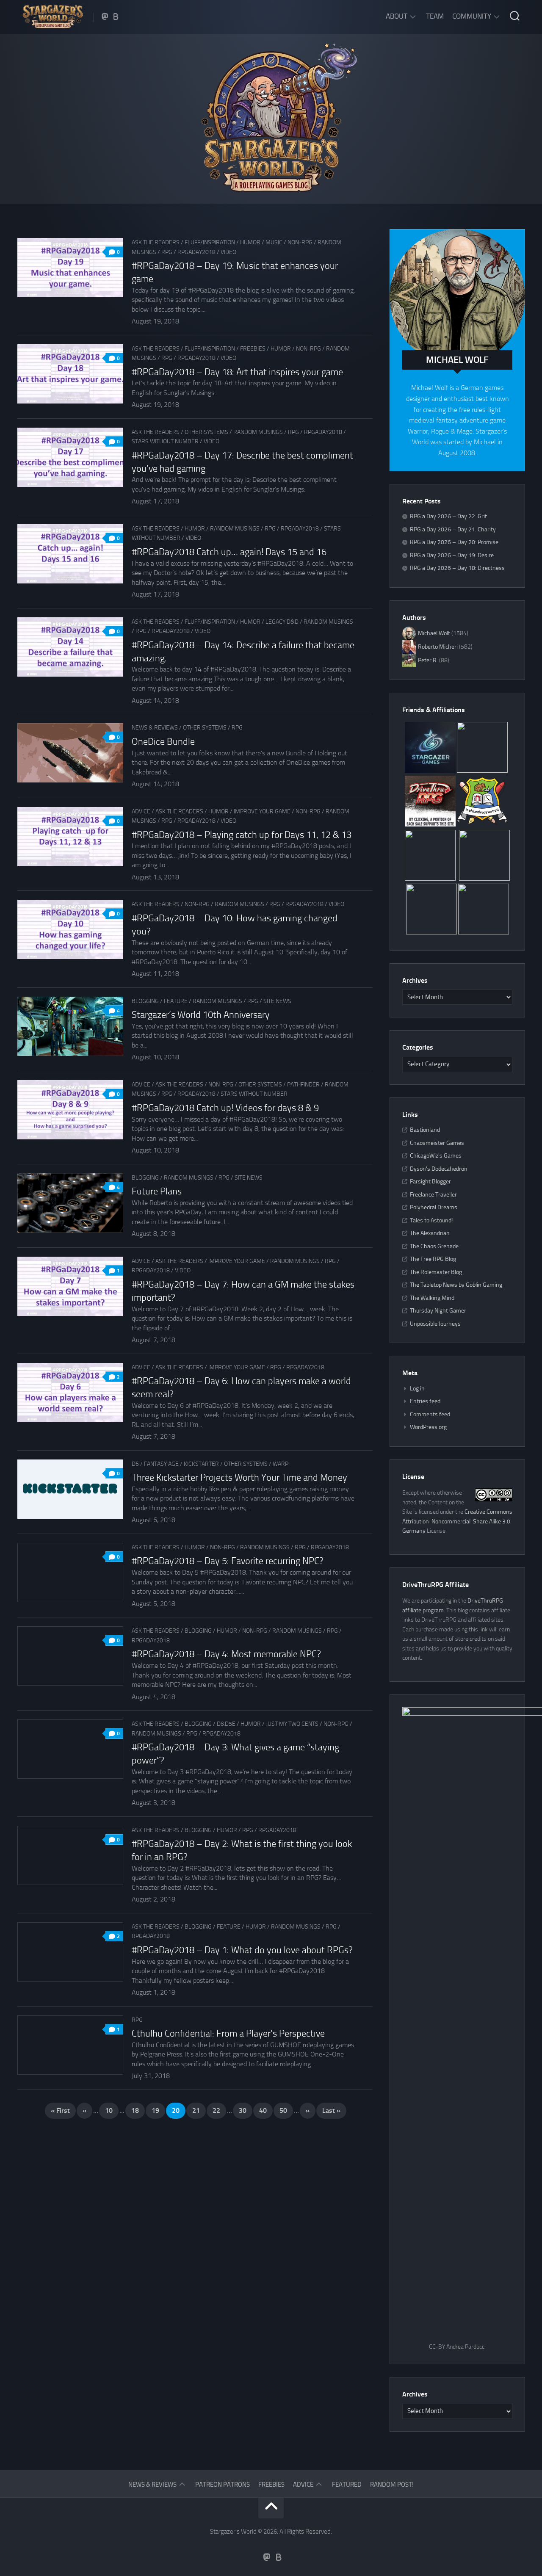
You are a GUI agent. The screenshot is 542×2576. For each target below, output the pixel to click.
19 (155, 2110)
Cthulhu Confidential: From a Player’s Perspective (228, 2034)
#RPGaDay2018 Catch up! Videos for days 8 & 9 (225, 1108)
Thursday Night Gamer (438, 1311)
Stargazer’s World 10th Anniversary (201, 1015)
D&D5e (226, 1724)
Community (472, 16)
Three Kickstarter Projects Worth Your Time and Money (239, 1478)
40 (263, 2110)
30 (243, 2110)
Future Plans (157, 1191)
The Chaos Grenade (434, 1246)
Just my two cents (292, 1724)
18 (135, 2110)
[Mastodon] (105, 17)
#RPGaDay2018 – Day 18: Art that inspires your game (237, 372)
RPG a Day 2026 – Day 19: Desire (452, 555)
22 (216, 2110)
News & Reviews (155, 728)
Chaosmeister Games (437, 1143)
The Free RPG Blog (433, 1259)
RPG (167, 252)
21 (196, 2110)
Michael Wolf (434, 633)
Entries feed (425, 1401)
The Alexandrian (430, 1233)
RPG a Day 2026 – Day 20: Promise (454, 542)
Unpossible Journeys (435, 1324)
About (397, 16)
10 (109, 2110)
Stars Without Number (165, 441)
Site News (277, 1001)
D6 (135, 1464)
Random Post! (392, 2485)
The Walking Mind (432, 1298)
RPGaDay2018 (196, 252)
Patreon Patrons (223, 2485)
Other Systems (206, 432)
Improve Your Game (262, 811)
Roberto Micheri (438, 647)
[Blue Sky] (116, 17)
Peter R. (428, 660)
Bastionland (425, 1130)
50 (283, 2110)
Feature (176, 1001)
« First (60, 2110)
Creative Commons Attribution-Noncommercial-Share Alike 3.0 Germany (457, 1521)
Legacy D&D (282, 622)
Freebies (253, 349)
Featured (347, 2485)
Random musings (258, 432)
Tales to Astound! (431, 1220)
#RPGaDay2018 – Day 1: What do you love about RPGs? (242, 1950)
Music (274, 242)
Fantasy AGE (161, 1464)
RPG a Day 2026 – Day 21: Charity (453, 529)
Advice (141, 811)
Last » (331, 2110)
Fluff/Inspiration (210, 242)
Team (435, 16)
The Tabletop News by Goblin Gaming (456, 1285)
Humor (250, 242)
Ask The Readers (156, 242)
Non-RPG (300, 242)
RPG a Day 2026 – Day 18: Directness (457, 568)
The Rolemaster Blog (436, 1272)
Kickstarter (201, 1464)
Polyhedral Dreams (434, 1207)
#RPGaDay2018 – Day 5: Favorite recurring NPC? (228, 1561)
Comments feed (430, 1414)
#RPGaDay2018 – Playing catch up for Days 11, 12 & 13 (242, 835)
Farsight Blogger (430, 1182)
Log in (417, 1389)
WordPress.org (428, 1427)
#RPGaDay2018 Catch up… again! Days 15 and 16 (229, 552)
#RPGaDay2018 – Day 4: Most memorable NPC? (226, 1654)
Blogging (145, 1001)
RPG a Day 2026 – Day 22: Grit (448, 516)
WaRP (281, 1464)
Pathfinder (303, 1085)
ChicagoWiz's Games (436, 1156)
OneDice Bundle (163, 742)
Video (228, 252)
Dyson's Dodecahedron (439, 1169)
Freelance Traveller (433, 1195)
